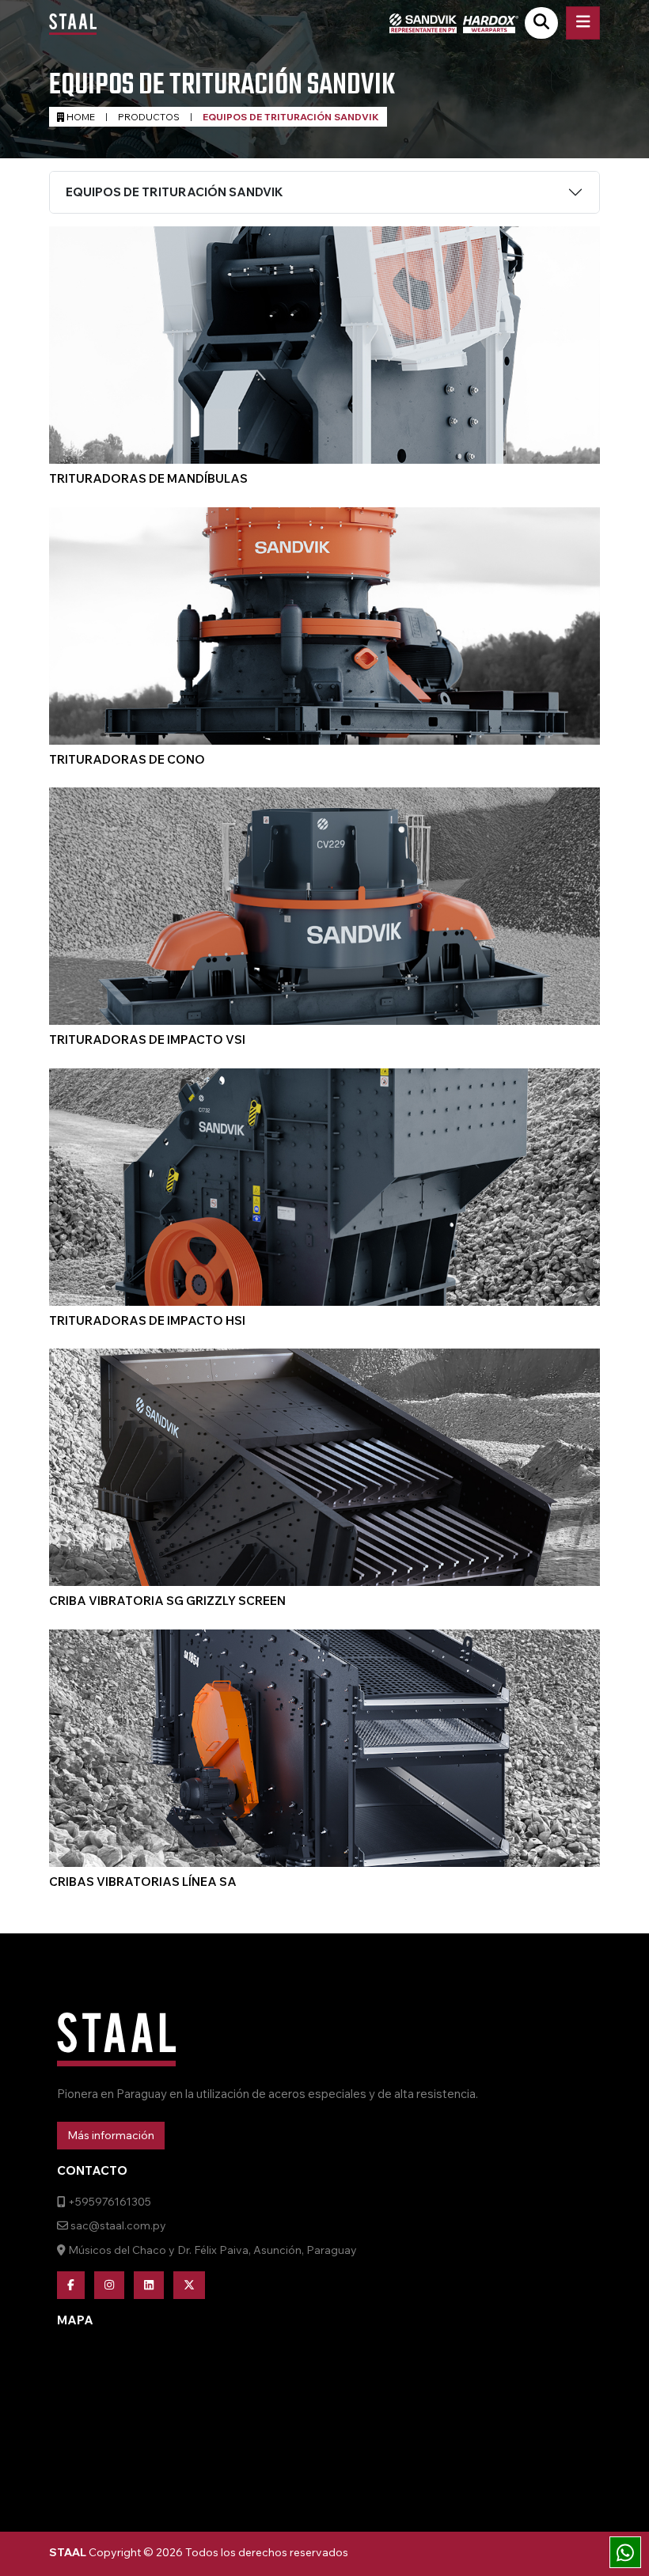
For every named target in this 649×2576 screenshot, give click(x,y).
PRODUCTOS (149, 117)
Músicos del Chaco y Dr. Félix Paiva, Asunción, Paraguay (211, 2250)
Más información (111, 2135)
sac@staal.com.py (117, 2225)
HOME (80, 117)
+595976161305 (108, 2202)
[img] (625, 2553)
